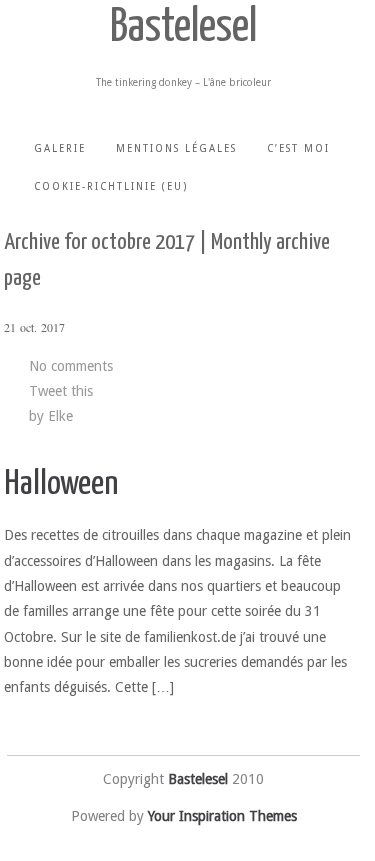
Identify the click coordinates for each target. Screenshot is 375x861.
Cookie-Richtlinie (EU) (111, 186)
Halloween (61, 484)
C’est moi (298, 148)
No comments (71, 366)
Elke (60, 416)
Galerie (60, 148)
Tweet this (61, 391)
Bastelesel (183, 28)
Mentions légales (176, 148)
